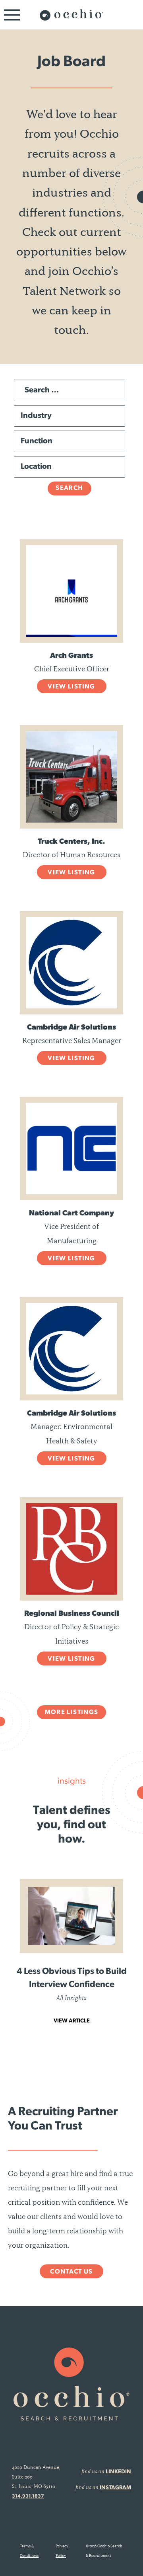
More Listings (72, 1712)
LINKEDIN (118, 2472)
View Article (72, 2021)
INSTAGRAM (115, 2488)
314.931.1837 (28, 2496)
